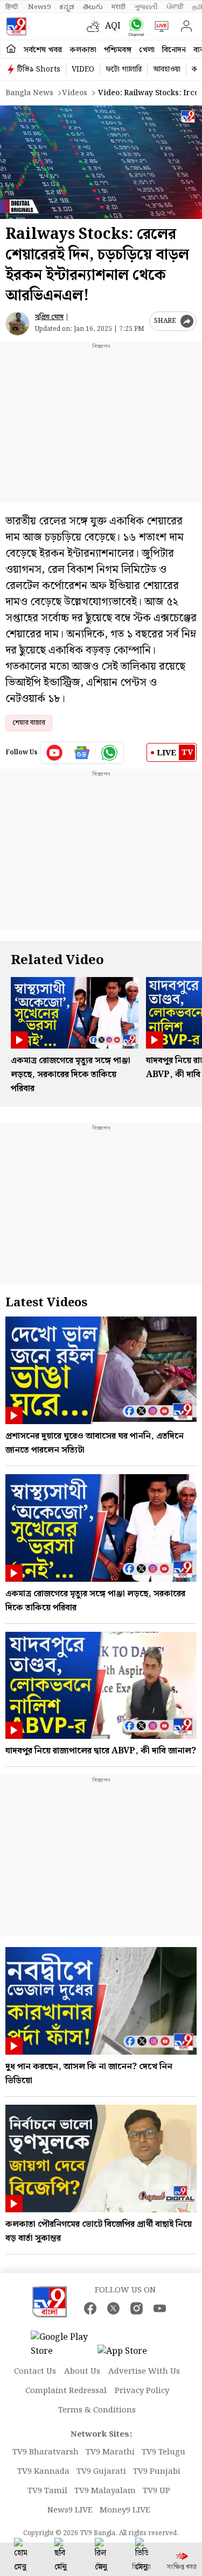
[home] (11, 49)
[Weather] (96, 26)
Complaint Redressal (66, 2391)
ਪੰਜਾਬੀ (175, 7)
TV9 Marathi (110, 2452)
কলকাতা (83, 50)
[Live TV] (159, 26)
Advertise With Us (144, 2372)
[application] (101, 162)
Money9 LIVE (125, 2510)
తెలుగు (93, 7)
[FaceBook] (90, 2308)
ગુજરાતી (146, 7)
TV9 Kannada (43, 2472)
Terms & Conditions (97, 2410)
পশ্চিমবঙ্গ (118, 50)
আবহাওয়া (167, 69)
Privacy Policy (142, 2391)
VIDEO (83, 69)
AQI (113, 26)
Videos (75, 93)
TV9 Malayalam (105, 2491)
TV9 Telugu (163, 2452)
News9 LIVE (70, 2510)
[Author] (18, 324)
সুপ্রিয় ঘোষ (49, 317)
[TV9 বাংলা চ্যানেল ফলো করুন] (134, 27)
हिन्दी (12, 7)
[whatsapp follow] (109, 753)
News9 (39, 7)
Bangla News (29, 93)
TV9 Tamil (47, 2491)
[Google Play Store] (63, 2345)
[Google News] (82, 753)
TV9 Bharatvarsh (46, 2452)
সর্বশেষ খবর (43, 50)
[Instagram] (137, 2308)
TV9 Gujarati (101, 2472)
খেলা (147, 50)
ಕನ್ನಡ (67, 7)
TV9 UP (156, 2491)
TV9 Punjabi (157, 2472)
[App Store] (130, 2355)
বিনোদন (174, 50)
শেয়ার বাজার (29, 723)
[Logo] (16, 26)
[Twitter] (113, 2308)
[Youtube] (55, 753)
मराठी (119, 7)
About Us (82, 2372)
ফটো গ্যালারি (124, 69)
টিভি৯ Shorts (39, 69)
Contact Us (35, 2372)
